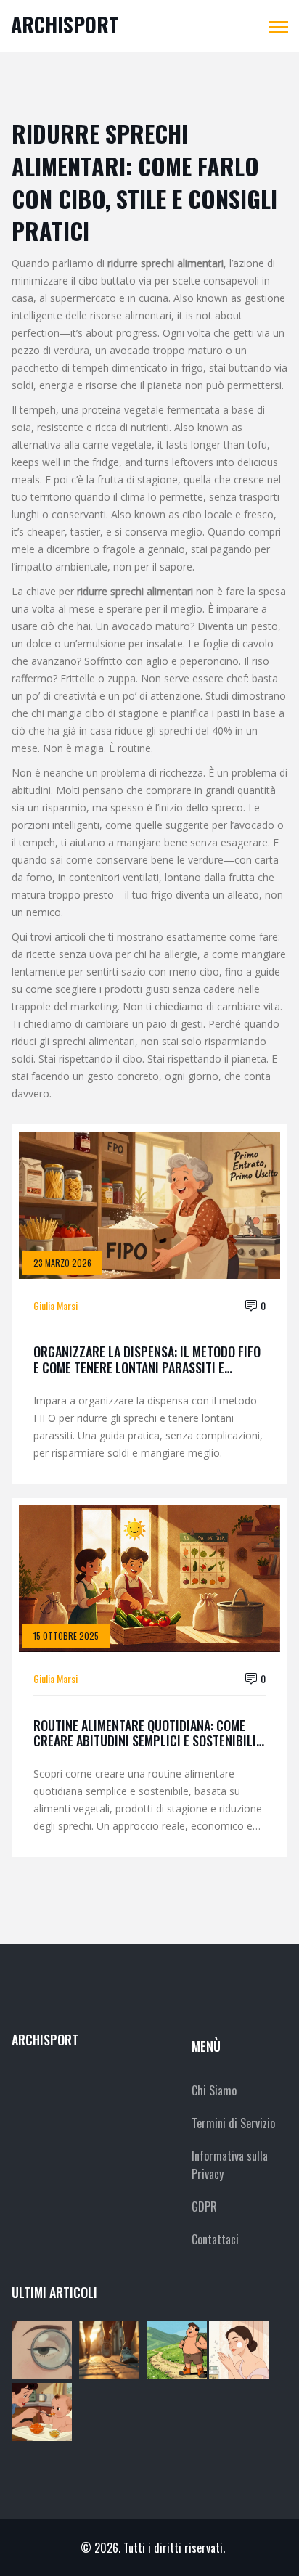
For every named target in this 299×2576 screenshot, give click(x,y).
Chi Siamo (214, 2090)
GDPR (204, 2207)
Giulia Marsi (56, 1305)
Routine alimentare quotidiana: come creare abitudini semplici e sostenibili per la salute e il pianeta (145, 1734)
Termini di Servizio (233, 2123)
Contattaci (215, 2239)
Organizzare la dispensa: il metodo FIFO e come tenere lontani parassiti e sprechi (147, 1360)
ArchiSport (65, 24)
